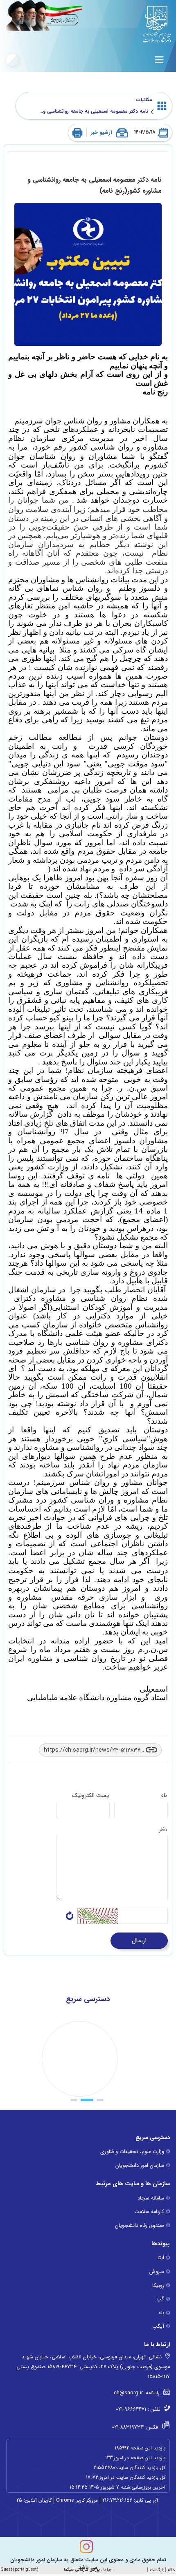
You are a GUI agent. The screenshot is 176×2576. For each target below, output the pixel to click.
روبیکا (158, 2286)
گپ (160, 2299)
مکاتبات (144, 100)
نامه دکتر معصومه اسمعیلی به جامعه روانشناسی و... (95, 111)
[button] (100, 2100)
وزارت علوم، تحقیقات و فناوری (132, 2152)
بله (161, 2313)
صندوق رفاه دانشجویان (140, 2226)
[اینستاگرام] (86, 2547)
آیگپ (158, 2327)
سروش (157, 2272)
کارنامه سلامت (149, 2212)
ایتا (161, 2258)
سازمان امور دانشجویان (140, 2166)
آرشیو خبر (102, 133)
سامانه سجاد (151, 2198)
